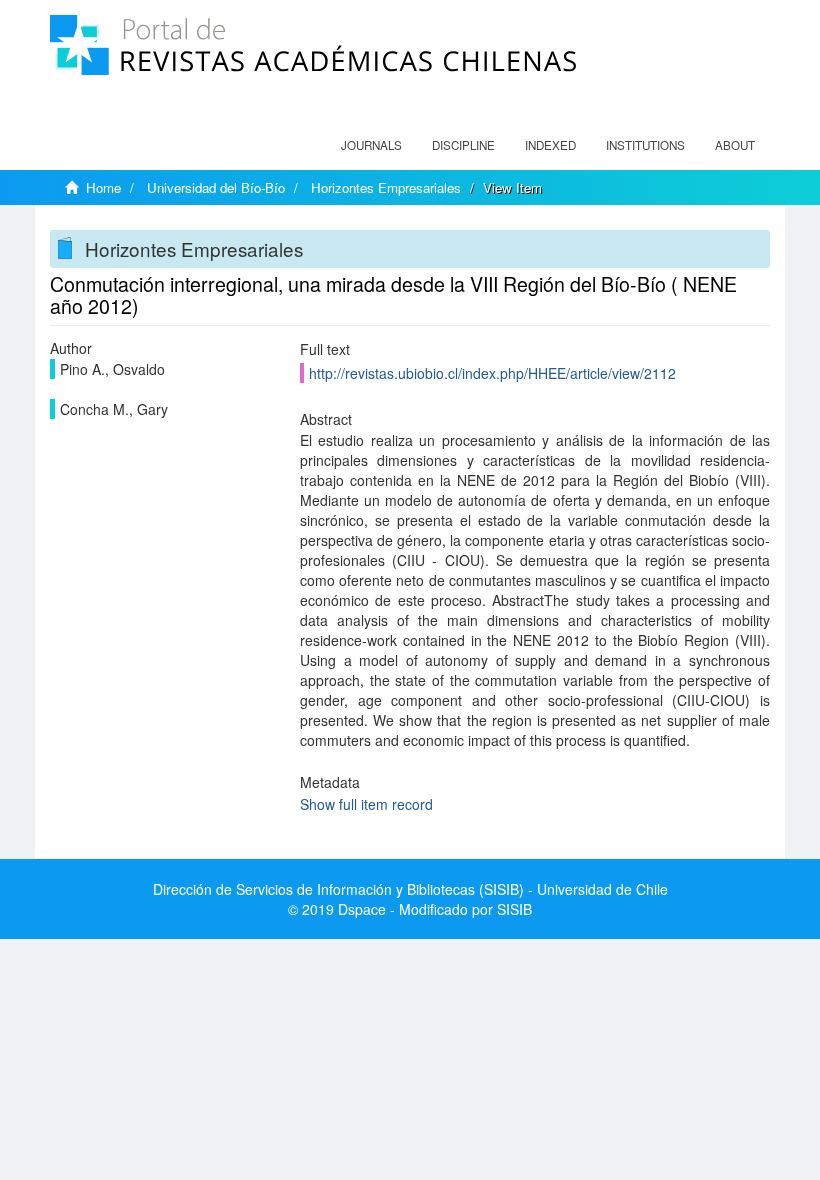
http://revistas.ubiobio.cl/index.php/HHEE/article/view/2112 (492, 373)
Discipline (463, 145)
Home (103, 187)
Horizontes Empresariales (386, 187)
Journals (371, 145)
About (735, 145)
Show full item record (366, 804)
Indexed (550, 145)
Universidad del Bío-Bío (216, 187)
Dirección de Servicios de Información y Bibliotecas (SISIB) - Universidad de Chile (410, 889)
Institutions (645, 145)
